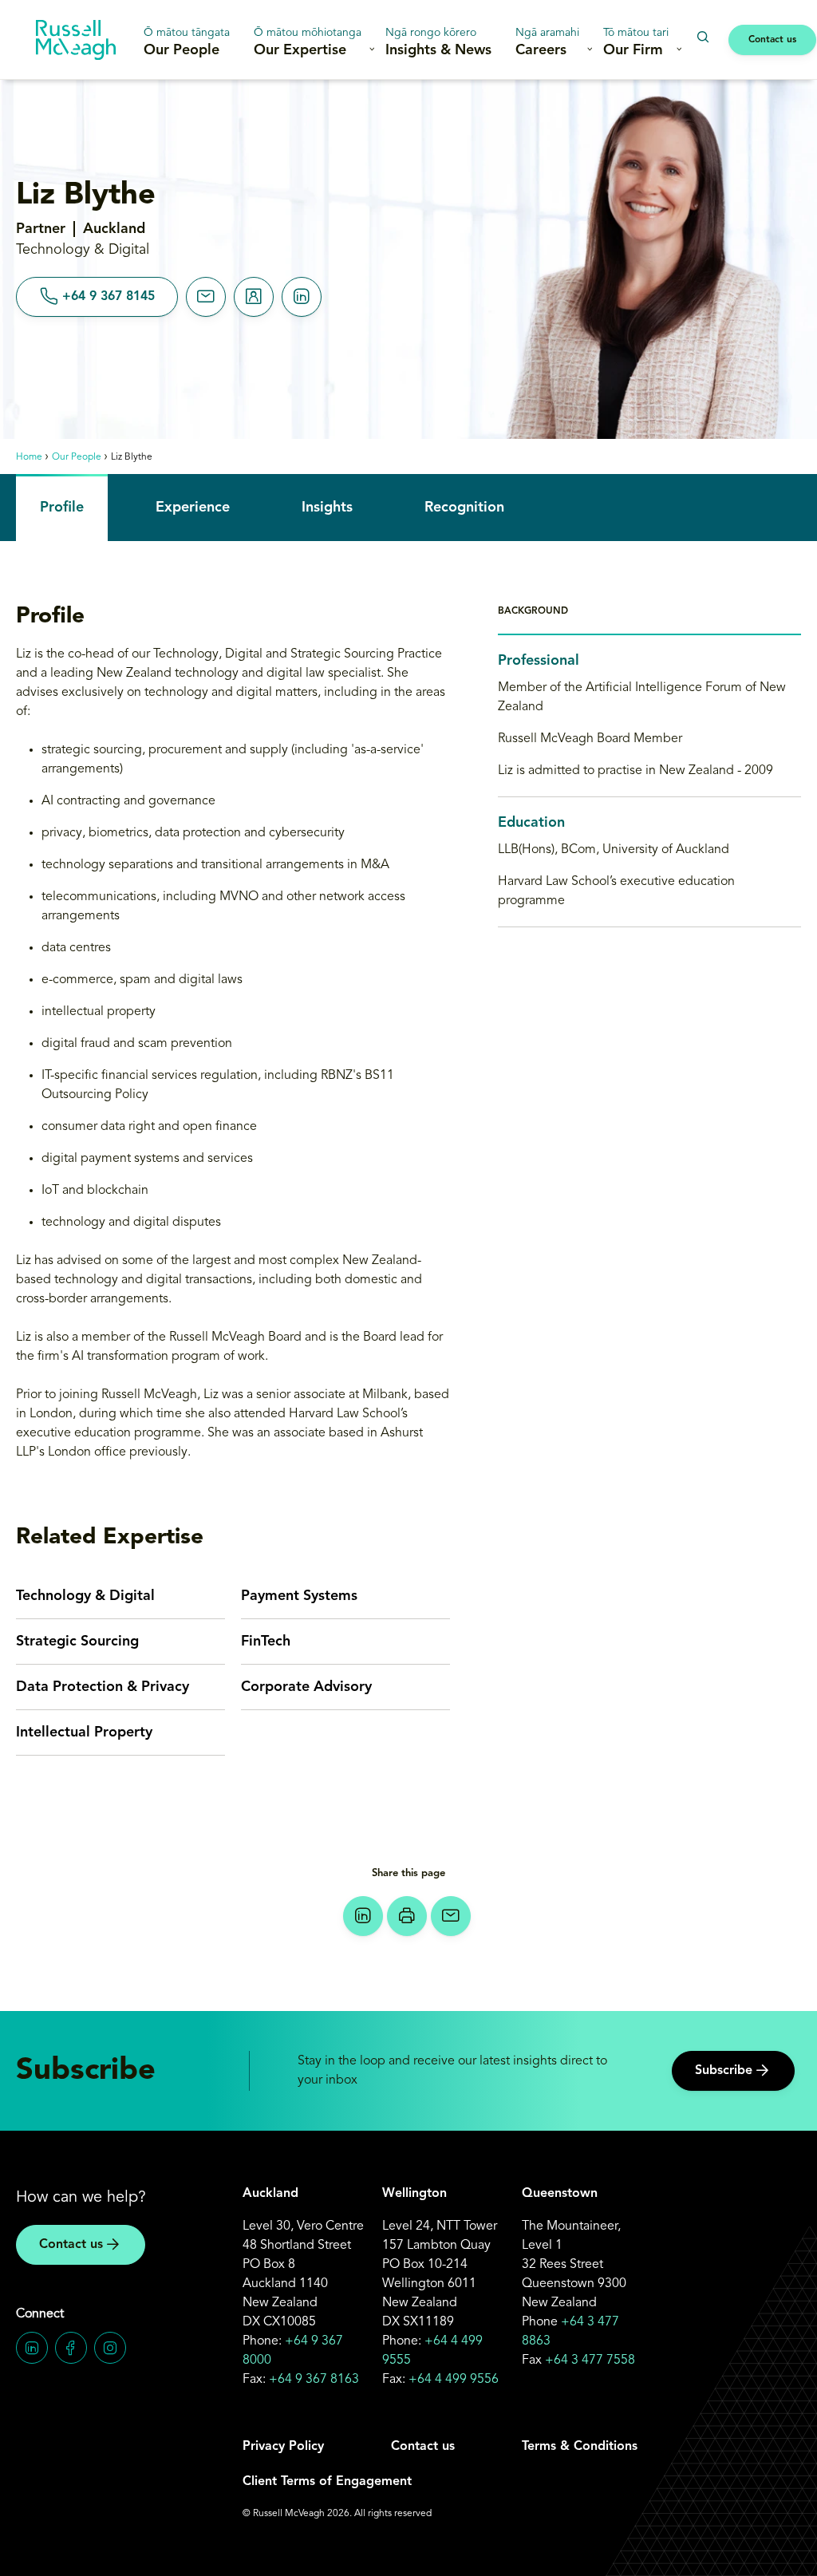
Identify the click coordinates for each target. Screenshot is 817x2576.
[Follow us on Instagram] (110, 2348)
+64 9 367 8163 (314, 2380)
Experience (193, 508)
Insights (327, 508)
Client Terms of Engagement (327, 2482)
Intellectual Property (84, 1732)
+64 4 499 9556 (454, 2380)
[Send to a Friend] (451, 1916)
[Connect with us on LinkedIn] (32, 2348)
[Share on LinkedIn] (363, 1916)
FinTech (266, 1642)
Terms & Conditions (580, 2447)
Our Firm (636, 42)
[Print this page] (407, 1916)
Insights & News (438, 42)
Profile (62, 508)
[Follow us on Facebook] (71, 2348)
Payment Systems (299, 1596)
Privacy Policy (283, 2447)
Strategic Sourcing (77, 1642)
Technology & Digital (85, 1596)
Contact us (772, 40)
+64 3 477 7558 (590, 2361)
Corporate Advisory (306, 1687)
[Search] (703, 37)
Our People (187, 42)
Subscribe (724, 2071)
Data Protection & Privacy (103, 1687)
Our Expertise (308, 42)
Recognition (464, 508)
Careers (547, 42)
